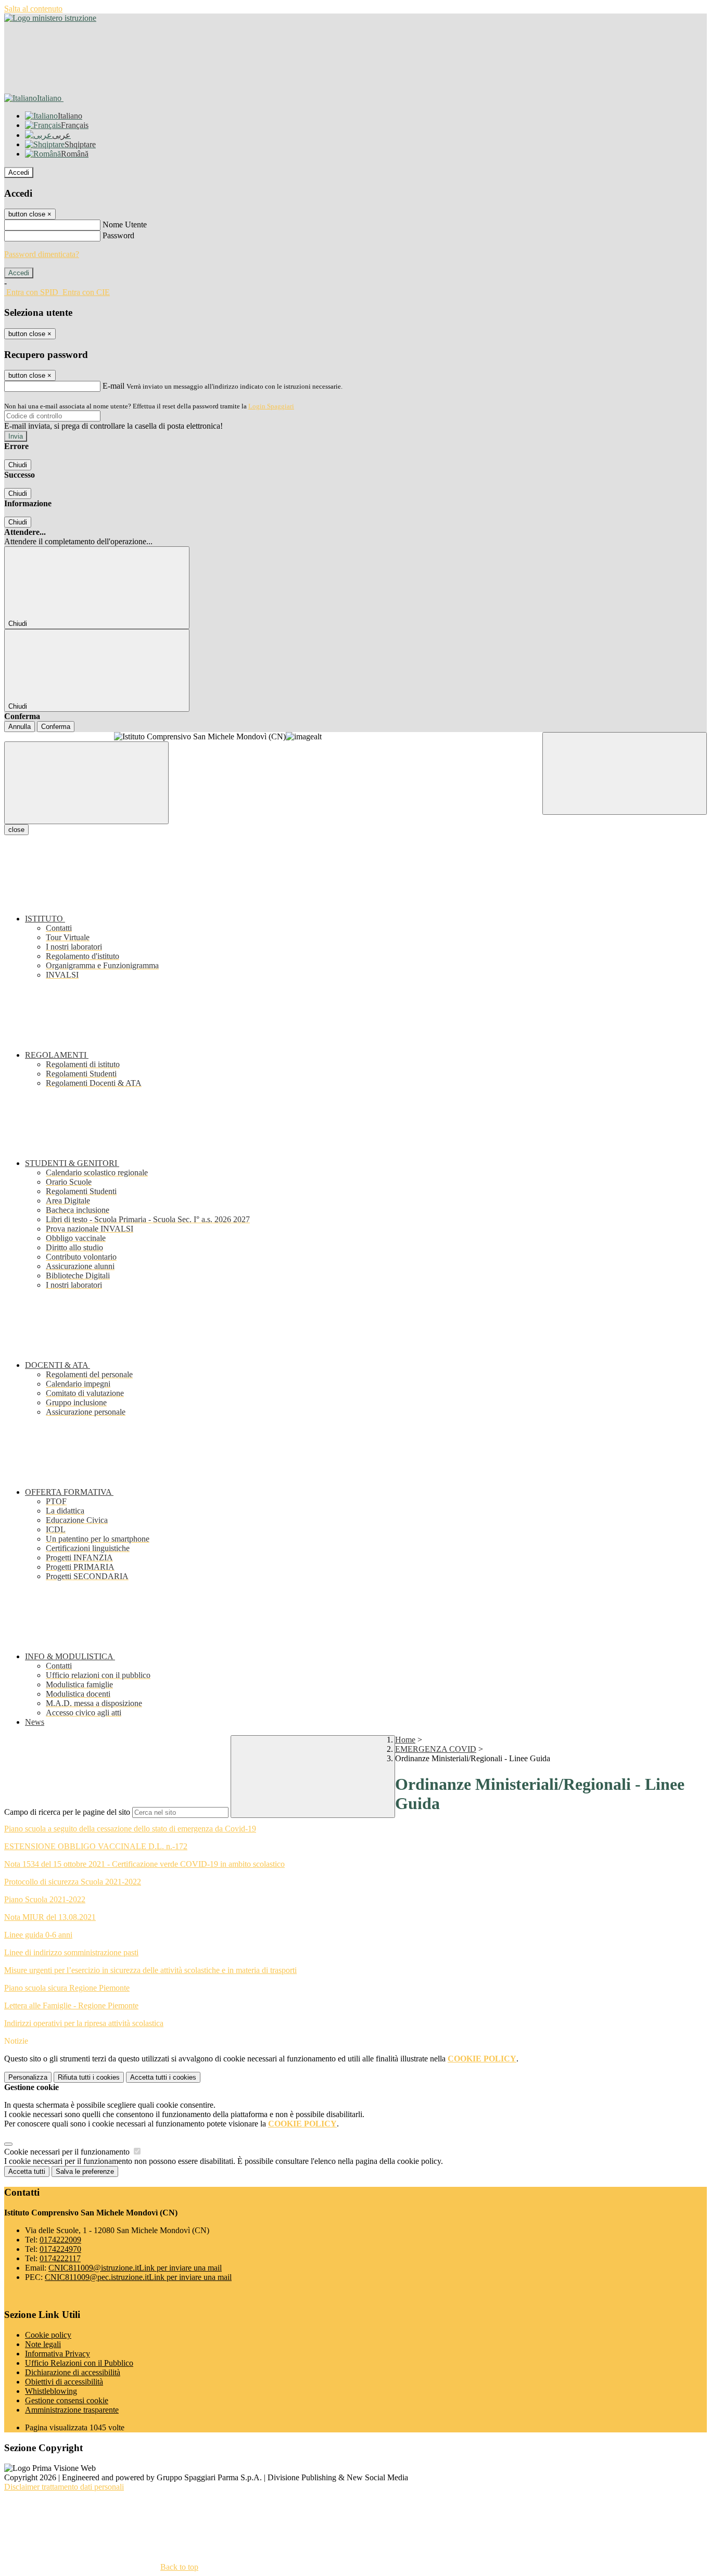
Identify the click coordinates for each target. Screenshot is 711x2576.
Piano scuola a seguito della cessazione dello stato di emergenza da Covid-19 (130, 1829)
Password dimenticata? (42, 254)
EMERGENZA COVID (436, 1749)
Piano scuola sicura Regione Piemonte (67, 1988)
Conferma (56, 727)
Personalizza (28, 2077)
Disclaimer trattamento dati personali (64, 2487)
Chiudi (18, 465)
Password (118, 235)
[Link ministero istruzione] (50, 18)
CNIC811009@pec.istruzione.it (138, 2277)
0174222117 (60, 2258)
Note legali (43, 2344)
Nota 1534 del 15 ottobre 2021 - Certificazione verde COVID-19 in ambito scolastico (144, 1864)
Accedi (19, 172)
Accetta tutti (163, 2077)
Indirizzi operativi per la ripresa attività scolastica (84, 2023)
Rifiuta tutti (89, 2077)
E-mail (113, 386)
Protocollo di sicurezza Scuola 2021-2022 (73, 1882)
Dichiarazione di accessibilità (73, 2372)
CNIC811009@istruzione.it (135, 2268)
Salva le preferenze (85, 2171)
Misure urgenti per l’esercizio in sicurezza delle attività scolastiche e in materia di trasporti (150, 1970)
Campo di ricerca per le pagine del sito (67, 1812)
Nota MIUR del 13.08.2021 (50, 1917)
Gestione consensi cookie (67, 2400)
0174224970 (60, 2249)
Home (405, 1740)
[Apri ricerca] (625, 773)
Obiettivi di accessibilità (64, 2382)
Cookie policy (48, 2335)
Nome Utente (125, 225)
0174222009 (60, 2240)
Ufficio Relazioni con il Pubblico (79, 2363)
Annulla (20, 727)
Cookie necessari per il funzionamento (68, 2152)
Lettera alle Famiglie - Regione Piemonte (71, 2005)
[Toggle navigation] (86, 783)
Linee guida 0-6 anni (38, 1935)
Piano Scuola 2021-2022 (45, 1899)
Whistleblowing (51, 2391)
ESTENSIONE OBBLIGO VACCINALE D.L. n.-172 (96, 1846)
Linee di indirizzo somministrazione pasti (71, 1952)
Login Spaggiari (271, 406)
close (16, 830)
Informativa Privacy (58, 2354)
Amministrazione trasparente (72, 2410)
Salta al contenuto (33, 9)
